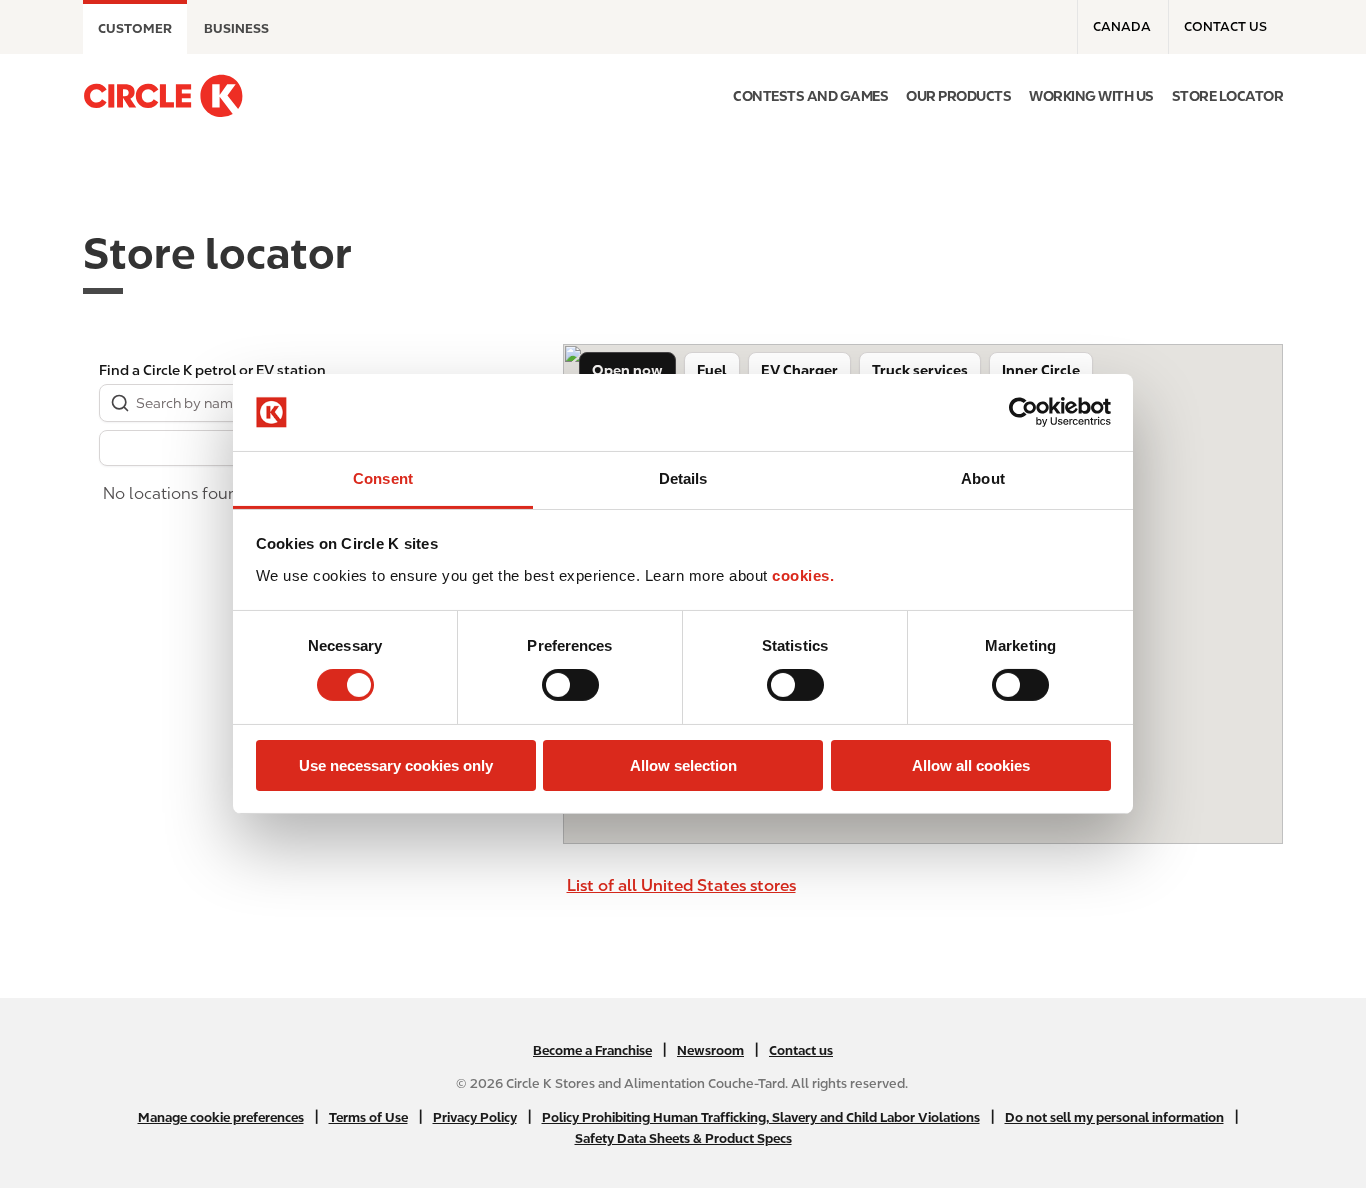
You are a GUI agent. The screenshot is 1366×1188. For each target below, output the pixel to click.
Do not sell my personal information (1114, 1117)
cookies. (803, 575)
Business (236, 28)
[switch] (570, 685)
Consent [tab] (383, 478)
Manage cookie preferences (221, 1117)
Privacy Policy (475, 1117)
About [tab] (983, 478)
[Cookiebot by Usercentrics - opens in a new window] (1023, 412)
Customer (135, 28)
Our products (958, 96)
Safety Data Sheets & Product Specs (683, 1138)
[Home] (163, 96)
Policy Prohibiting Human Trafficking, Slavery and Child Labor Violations (761, 1117)
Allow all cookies (971, 765)
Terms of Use (368, 1117)
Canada (1122, 26)
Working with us (1091, 96)
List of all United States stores (681, 885)
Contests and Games (810, 96)
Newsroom (710, 1050)
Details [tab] (683, 478)
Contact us (1225, 26)
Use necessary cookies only (396, 765)
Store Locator (1228, 96)
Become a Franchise (592, 1050)
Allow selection (683, 765)
